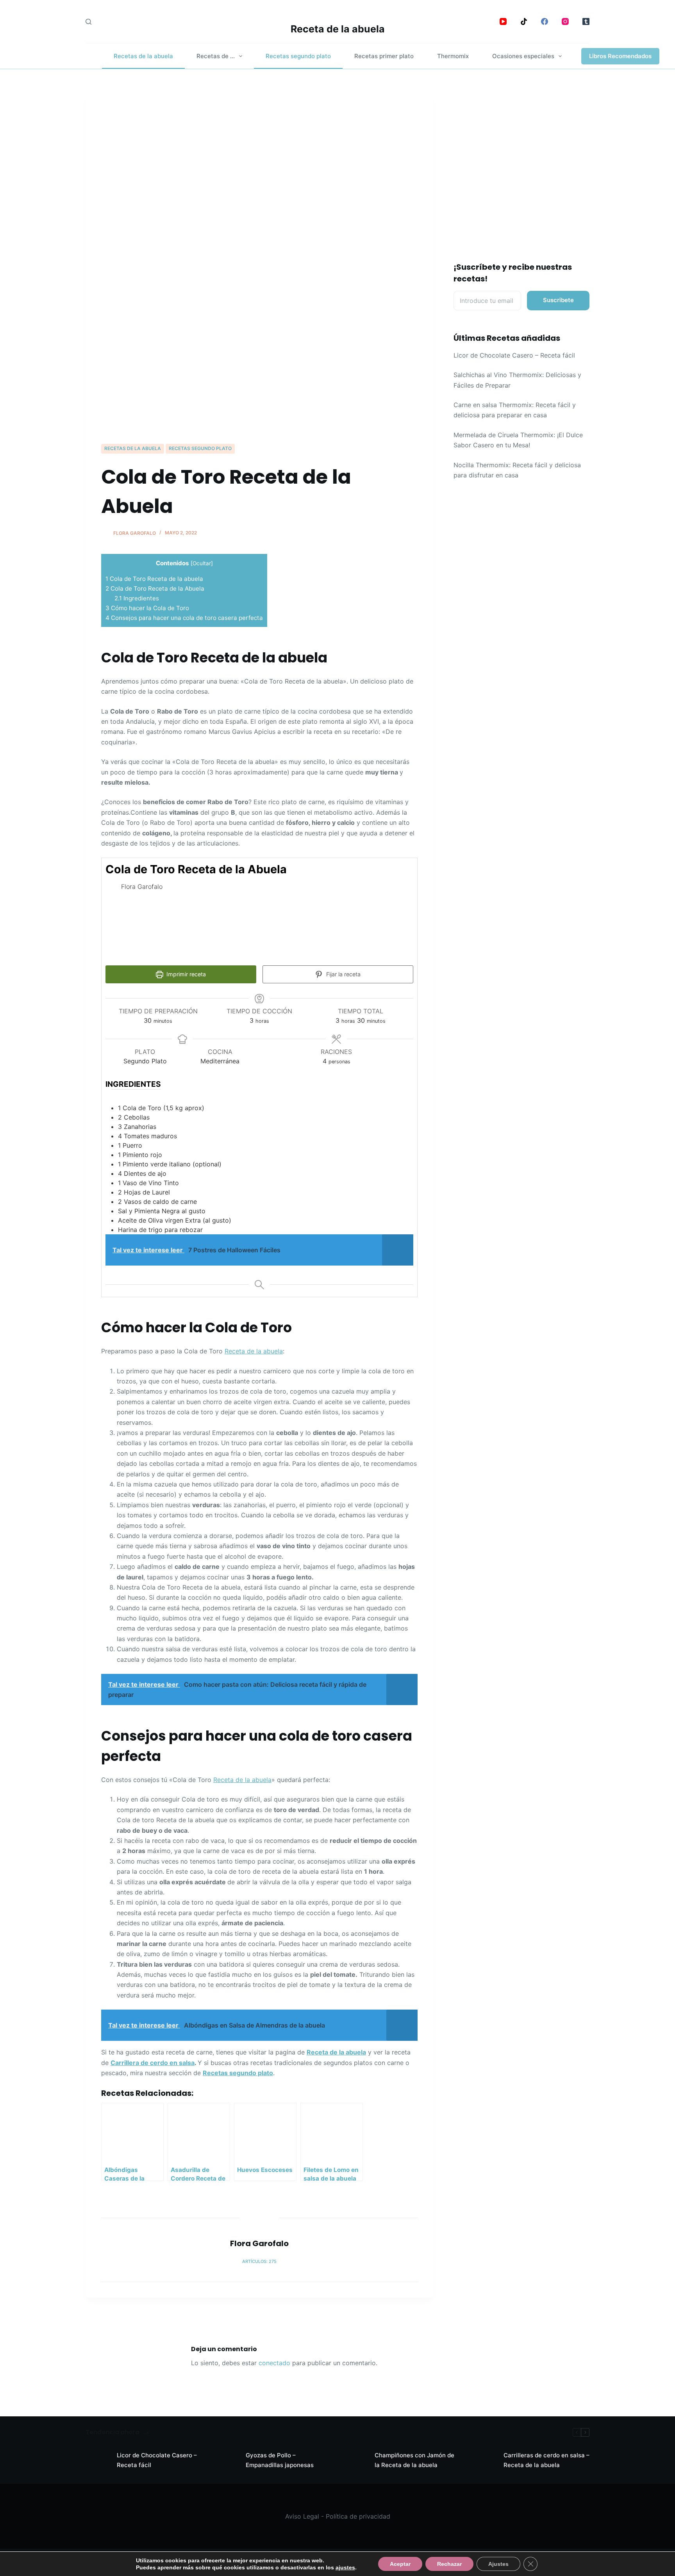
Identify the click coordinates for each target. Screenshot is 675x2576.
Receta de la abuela (338, 29)
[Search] (88, 22)
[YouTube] (503, 21)
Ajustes (498, 2564)
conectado (274, 2363)
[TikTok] (524, 21)
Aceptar (400, 2564)
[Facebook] (545, 21)
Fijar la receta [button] (343, 974)
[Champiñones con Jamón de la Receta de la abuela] (355, 2460)
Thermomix (453, 56)
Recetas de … (216, 56)
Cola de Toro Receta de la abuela (154, 579)
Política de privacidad (358, 2516)
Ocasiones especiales (523, 56)
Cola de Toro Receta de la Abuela (155, 588)
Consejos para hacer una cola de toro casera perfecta (184, 618)
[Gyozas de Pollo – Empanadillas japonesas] (226, 2460)
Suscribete (558, 300)
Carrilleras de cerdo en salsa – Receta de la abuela (546, 2460)
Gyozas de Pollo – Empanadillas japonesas (280, 2460)
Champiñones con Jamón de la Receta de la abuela (414, 2460)
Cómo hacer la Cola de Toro (147, 608)
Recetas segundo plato (298, 56)
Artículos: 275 (259, 2261)
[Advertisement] (259, 385)
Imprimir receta (185, 974)
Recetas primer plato (384, 56)
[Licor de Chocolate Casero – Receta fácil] (97, 2460)
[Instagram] (565, 21)
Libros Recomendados (620, 56)
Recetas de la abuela (143, 56)
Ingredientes (138, 598)
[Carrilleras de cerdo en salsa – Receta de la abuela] (484, 2460)
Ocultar (202, 563)
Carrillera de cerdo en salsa (153, 2063)
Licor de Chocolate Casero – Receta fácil (514, 355)
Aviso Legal (302, 2516)
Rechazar (449, 2564)
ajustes (345, 2567)
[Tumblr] (586, 21)
